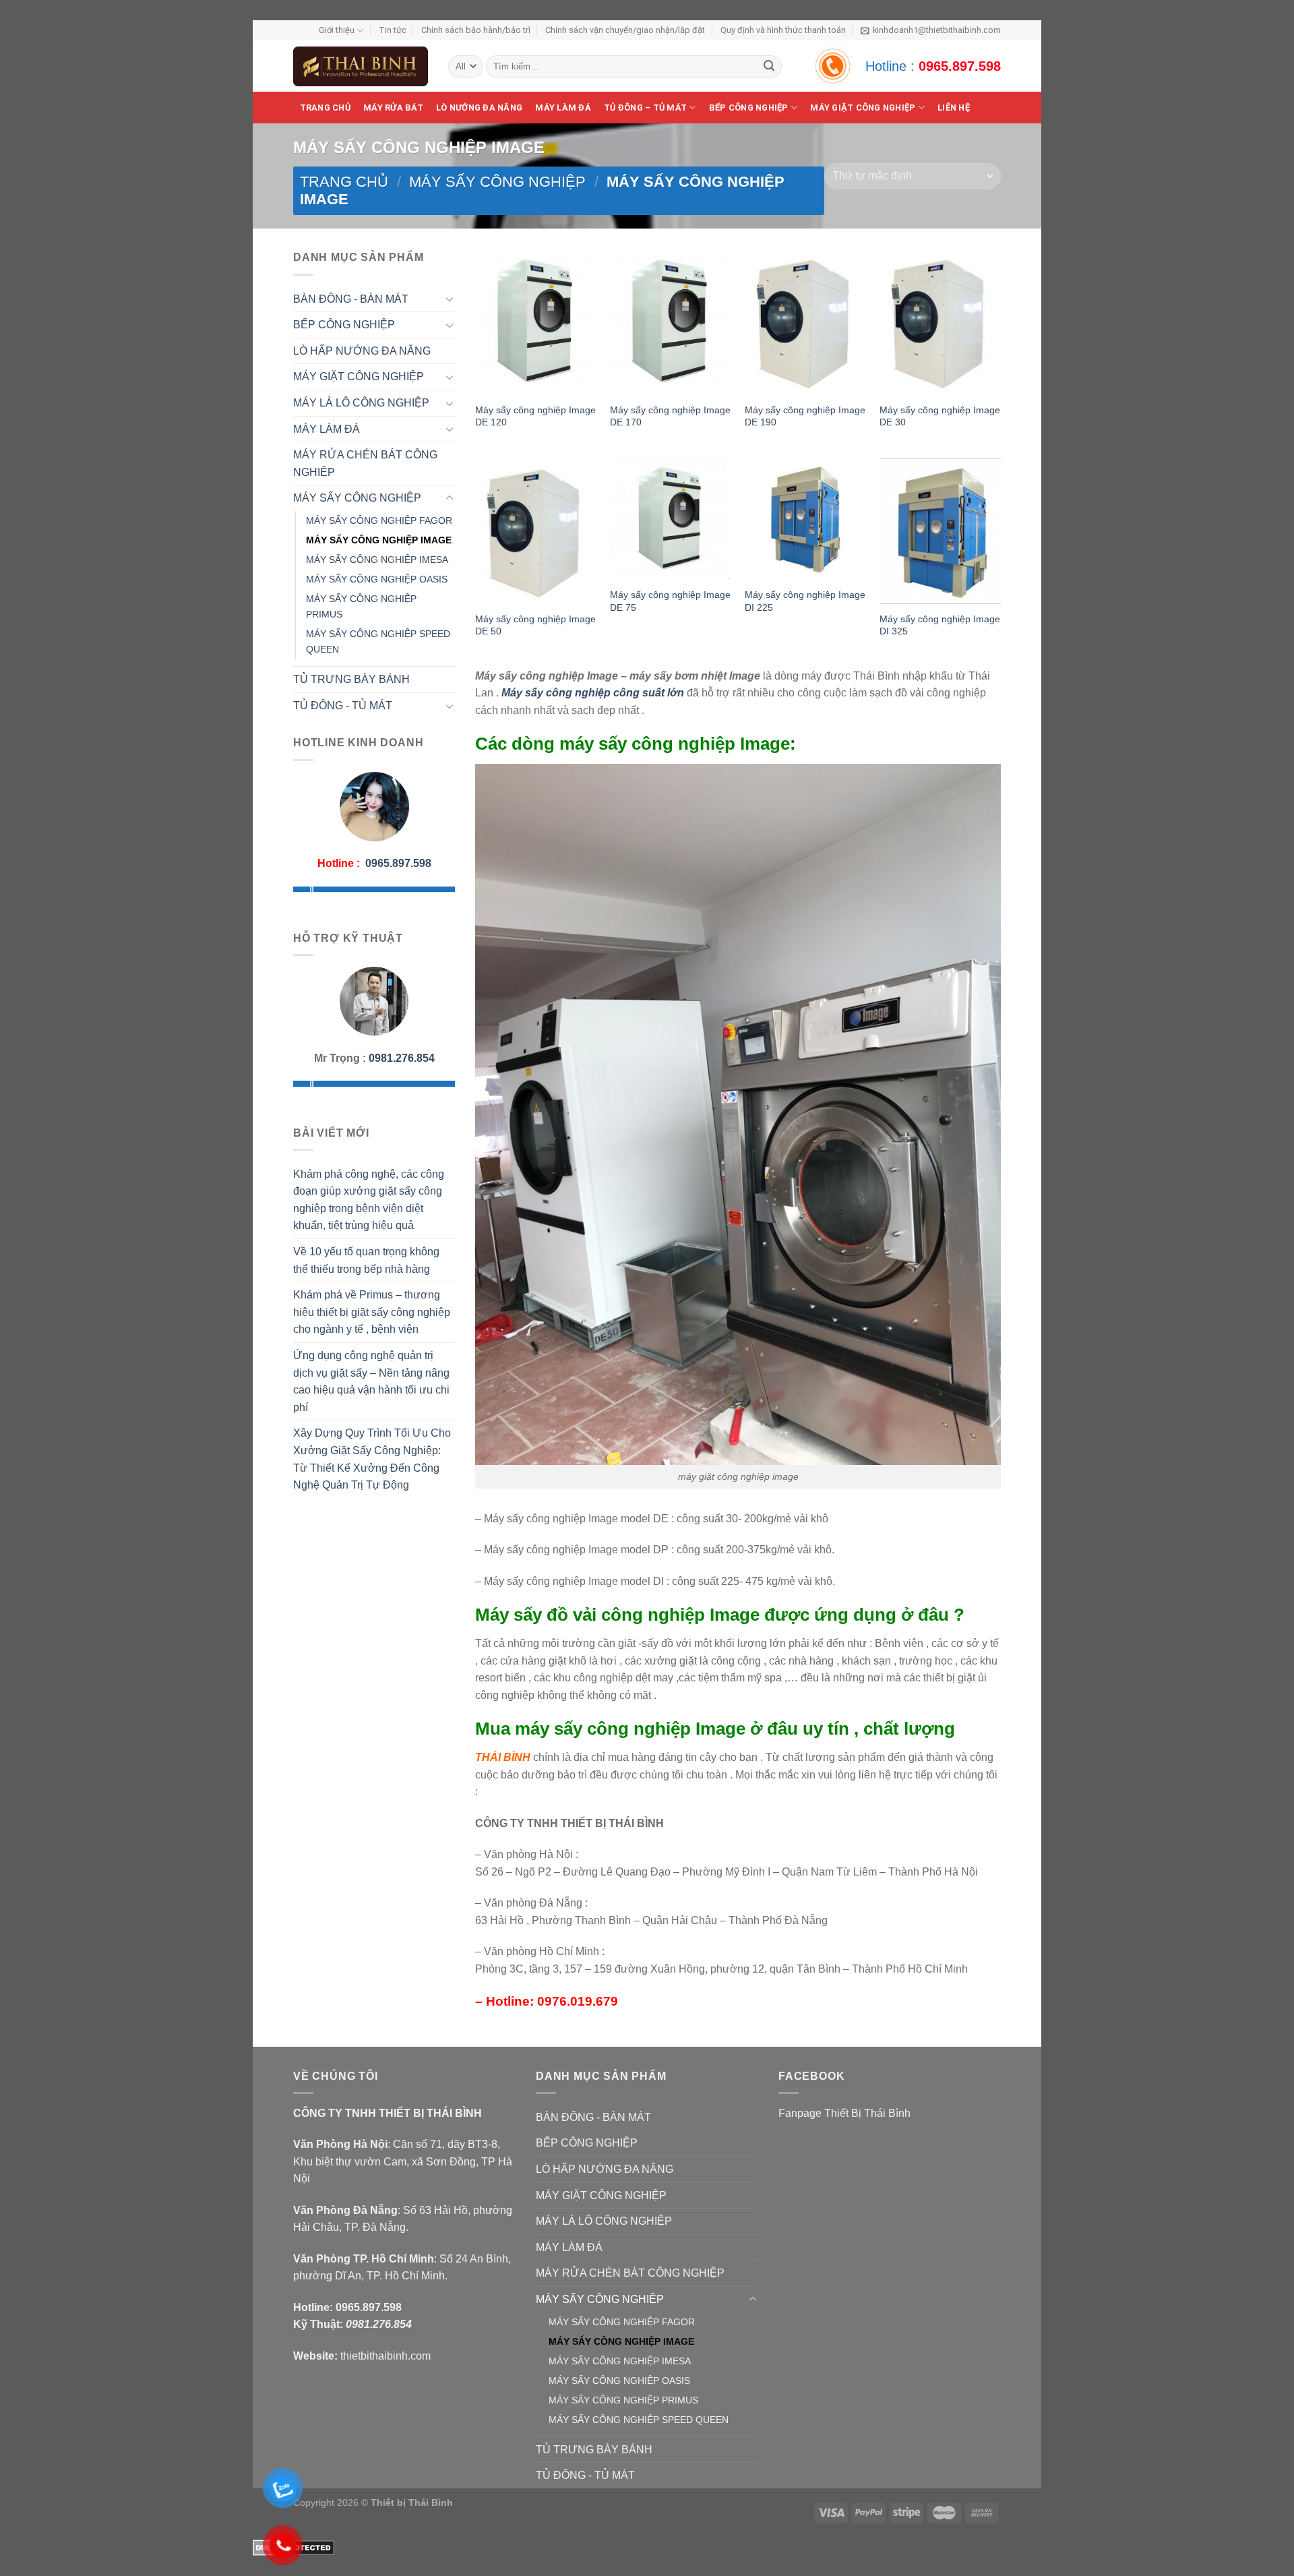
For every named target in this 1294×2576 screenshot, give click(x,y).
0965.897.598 (960, 66)
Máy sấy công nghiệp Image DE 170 (670, 416)
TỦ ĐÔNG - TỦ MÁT (343, 706)
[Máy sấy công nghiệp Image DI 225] (805, 519)
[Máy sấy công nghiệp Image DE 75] (671, 519)
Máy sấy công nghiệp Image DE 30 (940, 416)
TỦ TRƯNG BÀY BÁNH (351, 679)
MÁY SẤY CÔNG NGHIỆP (497, 182)
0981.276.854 (402, 1058)
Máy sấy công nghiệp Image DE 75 (670, 601)
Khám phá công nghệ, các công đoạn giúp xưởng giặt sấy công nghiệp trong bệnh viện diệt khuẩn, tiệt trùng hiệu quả (369, 1200)
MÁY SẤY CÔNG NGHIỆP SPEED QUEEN (378, 641)
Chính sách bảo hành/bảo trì (476, 30)
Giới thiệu (337, 30)
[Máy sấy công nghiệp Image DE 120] (536, 322)
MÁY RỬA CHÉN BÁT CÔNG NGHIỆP (365, 463)
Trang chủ (325, 108)
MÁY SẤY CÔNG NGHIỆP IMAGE (379, 540)
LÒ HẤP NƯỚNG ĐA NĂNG (362, 351)
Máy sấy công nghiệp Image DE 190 (805, 416)
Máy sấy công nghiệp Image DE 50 (535, 625)
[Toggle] (450, 299)
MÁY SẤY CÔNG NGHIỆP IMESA (377, 560)
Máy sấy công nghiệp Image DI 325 (940, 625)
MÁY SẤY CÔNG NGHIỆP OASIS (377, 579)
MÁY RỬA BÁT (393, 108)
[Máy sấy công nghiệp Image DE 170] (671, 322)
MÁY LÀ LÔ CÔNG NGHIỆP (361, 403)
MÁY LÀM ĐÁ (563, 108)
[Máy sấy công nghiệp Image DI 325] (940, 531)
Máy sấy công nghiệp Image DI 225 (805, 601)
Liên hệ (954, 108)
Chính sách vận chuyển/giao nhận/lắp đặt (625, 30)
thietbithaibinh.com (386, 2356)
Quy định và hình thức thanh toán (783, 30)
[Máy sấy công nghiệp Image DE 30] (940, 322)
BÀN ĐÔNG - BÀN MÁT (351, 299)
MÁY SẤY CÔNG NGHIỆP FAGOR (379, 520)
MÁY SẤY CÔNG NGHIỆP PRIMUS (361, 606)
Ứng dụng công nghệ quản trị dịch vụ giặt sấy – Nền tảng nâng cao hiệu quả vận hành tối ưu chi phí (371, 1381)
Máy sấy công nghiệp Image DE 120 (535, 416)
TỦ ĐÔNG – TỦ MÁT (645, 108)
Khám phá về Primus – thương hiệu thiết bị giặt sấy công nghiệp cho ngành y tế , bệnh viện (372, 1312)
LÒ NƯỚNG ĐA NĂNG (479, 108)
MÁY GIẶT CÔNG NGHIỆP (359, 377)
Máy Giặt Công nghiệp (863, 108)
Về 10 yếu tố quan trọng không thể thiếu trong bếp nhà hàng (366, 1260)
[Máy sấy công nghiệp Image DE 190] (805, 322)
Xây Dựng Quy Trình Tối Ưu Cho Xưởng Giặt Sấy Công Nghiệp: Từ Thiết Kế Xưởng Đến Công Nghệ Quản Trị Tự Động (372, 1459)
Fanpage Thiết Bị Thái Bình (844, 2113)
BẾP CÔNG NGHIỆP (749, 108)
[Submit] (769, 67)
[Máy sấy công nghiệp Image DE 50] (536, 531)
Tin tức (393, 30)
